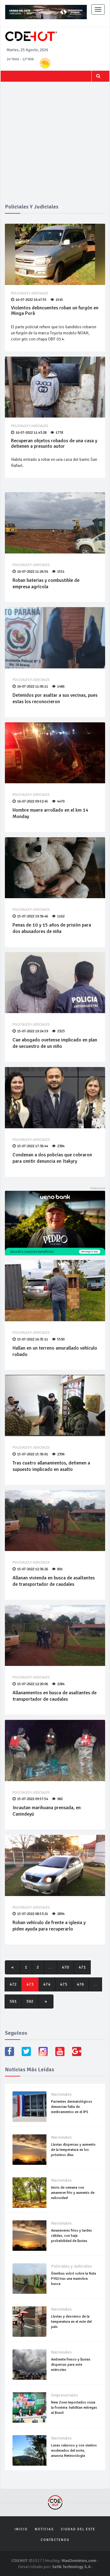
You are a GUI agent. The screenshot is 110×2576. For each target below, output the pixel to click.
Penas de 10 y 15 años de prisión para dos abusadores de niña (52, 928)
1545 (59, 300)
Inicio (21, 2529)
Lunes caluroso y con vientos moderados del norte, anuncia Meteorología (74, 2451)
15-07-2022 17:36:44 (33, 1146)
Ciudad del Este (78, 2529)
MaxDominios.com (79, 2561)
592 (30, 2001)
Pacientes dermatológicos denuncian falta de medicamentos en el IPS (72, 2107)
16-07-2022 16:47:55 (31, 300)
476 (80, 1984)
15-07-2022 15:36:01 (33, 1454)
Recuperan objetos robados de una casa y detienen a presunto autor (54, 443)
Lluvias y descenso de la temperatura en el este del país (71, 2322)
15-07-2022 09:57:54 (33, 1799)
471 (82, 1967)
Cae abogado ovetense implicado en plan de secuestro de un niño (55, 1043)
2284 (61, 1684)
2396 (61, 1454)
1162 (61, 916)
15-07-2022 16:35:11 (33, 1339)
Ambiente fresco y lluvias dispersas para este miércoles (71, 2365)
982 (60, 1799)
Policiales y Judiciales (29, 293)
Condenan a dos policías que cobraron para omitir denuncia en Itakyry (52, 1158)
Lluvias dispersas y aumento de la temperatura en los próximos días (73, 2150)
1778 (59, 433)
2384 (61, 1146)
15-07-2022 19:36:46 (33, 916)
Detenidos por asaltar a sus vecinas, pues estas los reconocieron (55, 698)
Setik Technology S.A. (72, 2567)
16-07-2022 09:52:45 (33, 801)
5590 (61, 1339)
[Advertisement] (55, 146)
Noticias (44, 2529)
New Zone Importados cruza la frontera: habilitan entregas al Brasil (74, 2408)
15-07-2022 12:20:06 (33, 1684)
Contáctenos (55, 2540)
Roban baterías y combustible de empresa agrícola (46, 584)
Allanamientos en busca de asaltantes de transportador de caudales (55, 1696)
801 (60, 1569)
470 (65, 1967)
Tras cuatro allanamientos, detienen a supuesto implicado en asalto (51, 1466)
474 (47, 1984)
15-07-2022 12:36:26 (33, 1569)
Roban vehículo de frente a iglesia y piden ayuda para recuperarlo (49, 1926)
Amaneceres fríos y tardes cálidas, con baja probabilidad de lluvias (71, 2236)
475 (64, 1984)
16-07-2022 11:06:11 (33, 687)
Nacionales (61, 2094)
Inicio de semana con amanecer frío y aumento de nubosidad (73, 2193)
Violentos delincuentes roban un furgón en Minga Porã (55, 311)
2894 (61, 1914)
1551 (61, 572)
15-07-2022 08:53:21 (33, 1914)
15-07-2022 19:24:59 (33, 1031)
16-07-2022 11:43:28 (31, 433)
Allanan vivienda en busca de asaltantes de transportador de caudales (54, 1581)
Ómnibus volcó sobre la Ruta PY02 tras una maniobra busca (73, 2279)
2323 (61, 1031)
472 (13, 1984)
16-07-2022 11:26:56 (33, 572)
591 (13, 2001)
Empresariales (64, 2395)
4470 (61, 801)
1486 (61, 687)
